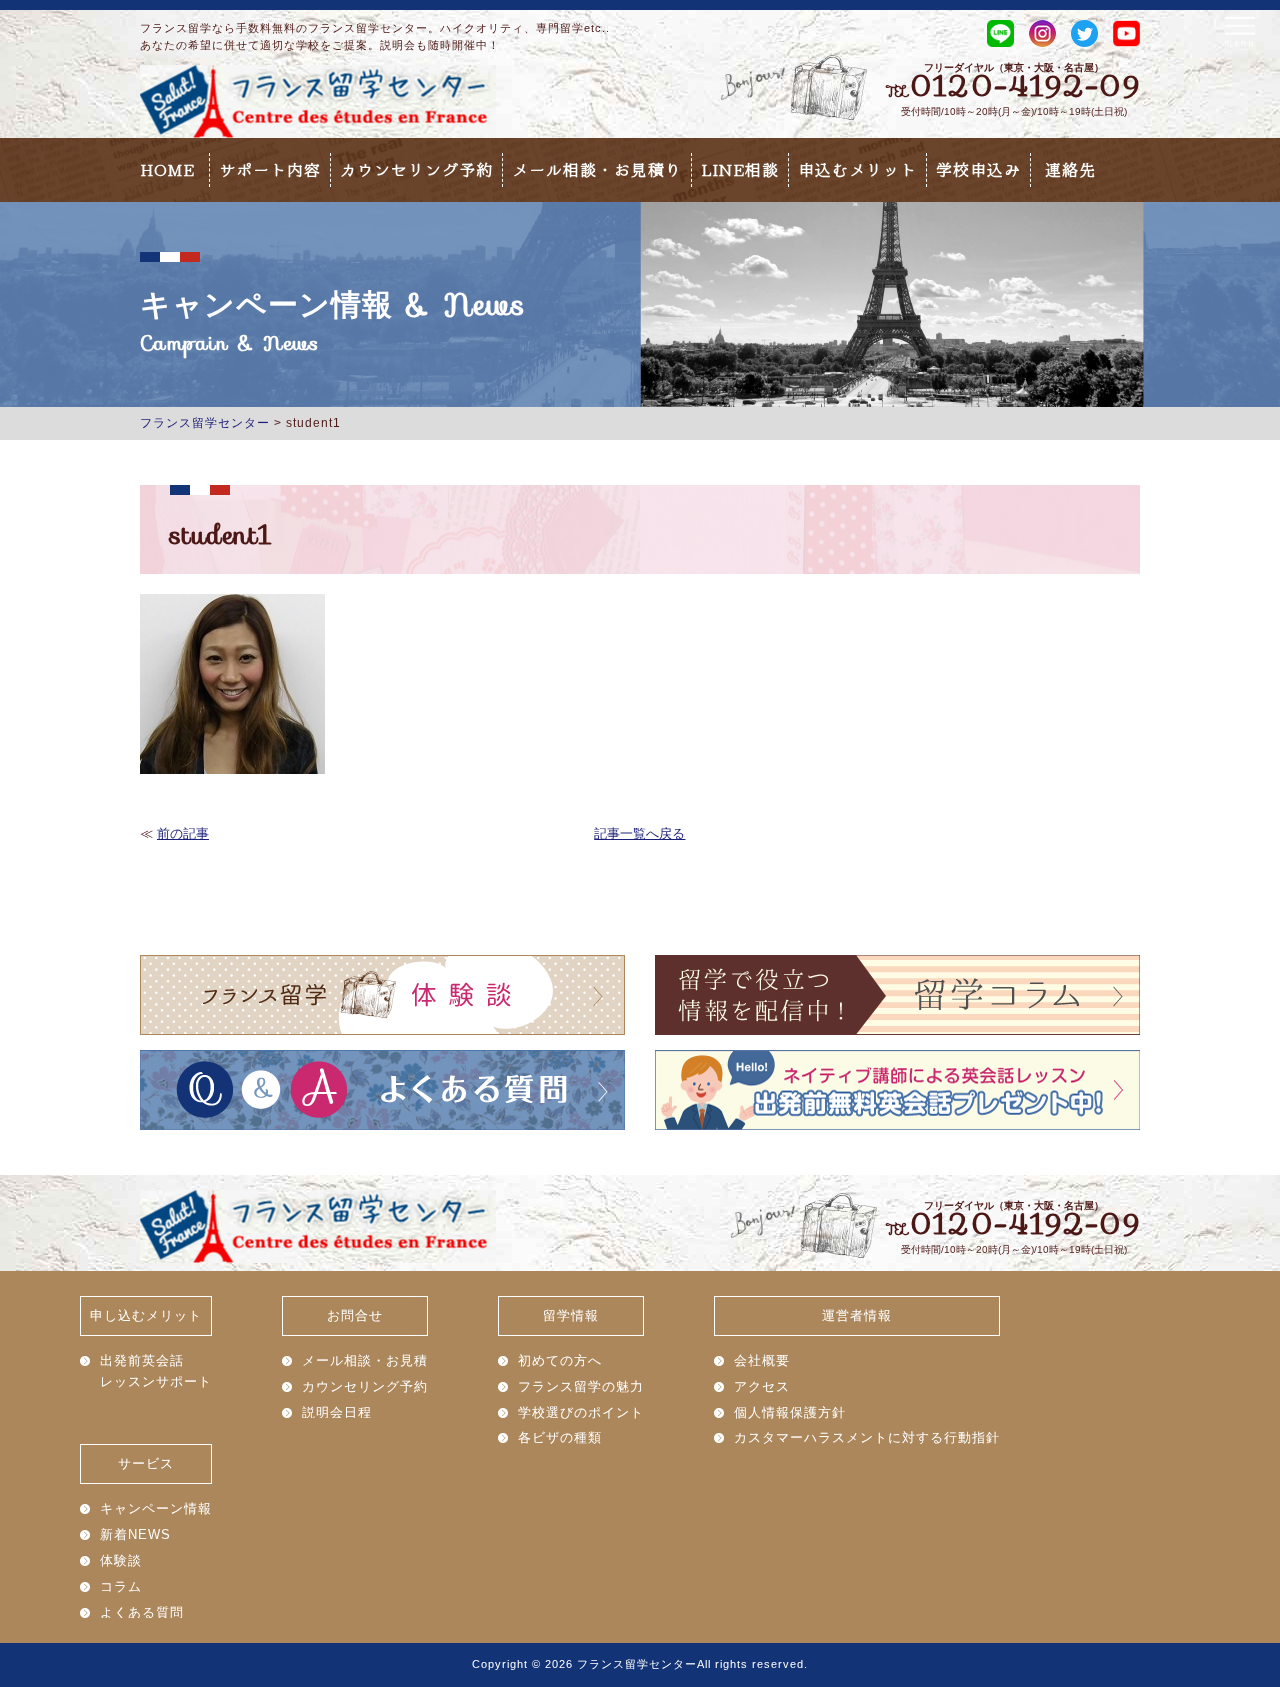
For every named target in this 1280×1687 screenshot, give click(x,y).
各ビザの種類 (560, 1437)
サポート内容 (270, 170)
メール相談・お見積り (597, 170)
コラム (121, 1586)
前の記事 (183, 833)
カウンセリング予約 (416, 170)
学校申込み (978, 170)
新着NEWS (135, 1534)
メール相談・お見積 (365, 1360)
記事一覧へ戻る (639, 833)
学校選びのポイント (581, 1412)
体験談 (121, 1560)
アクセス (762, 1386)
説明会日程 (337, 1412)
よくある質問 (142, 1612)
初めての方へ (560, 1360)
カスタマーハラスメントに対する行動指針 (867, 1437)
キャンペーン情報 (156, 1508)
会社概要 (762, 1360)
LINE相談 (740, 170)
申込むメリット (857, 170)
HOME (167, 170)
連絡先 (1070, 170)
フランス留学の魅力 (581, 1386)
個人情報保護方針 (790, 1412)
